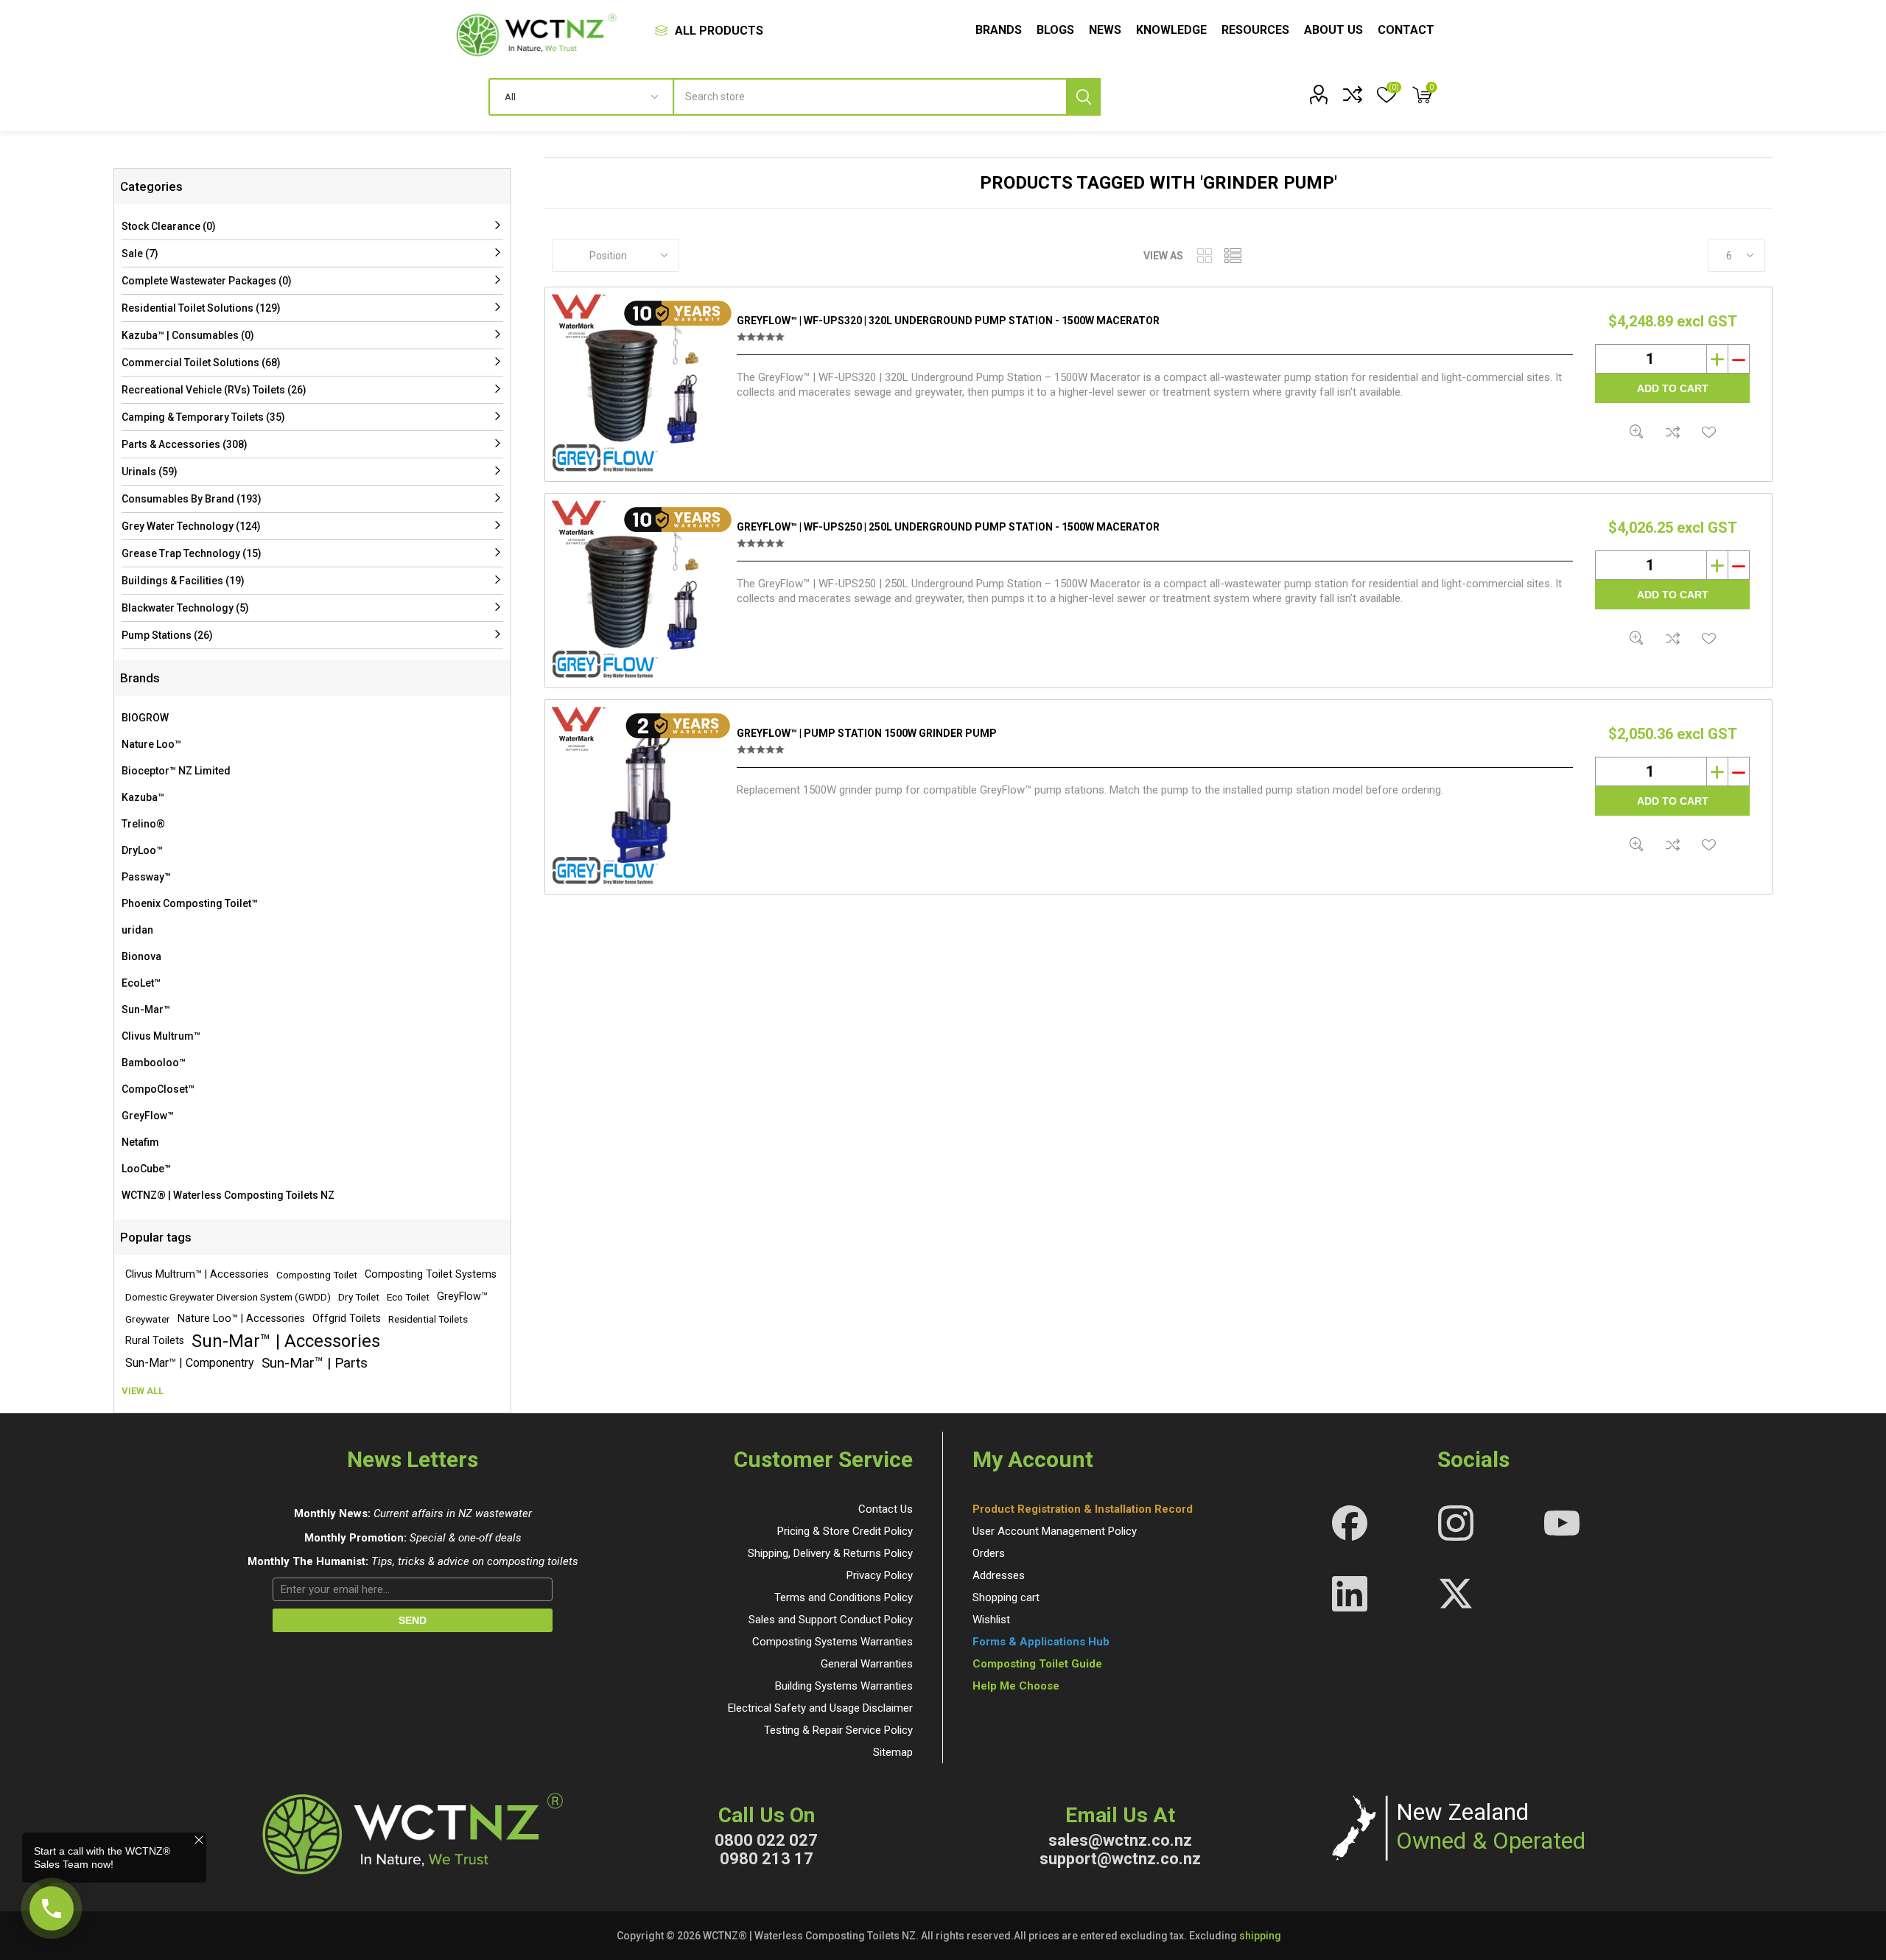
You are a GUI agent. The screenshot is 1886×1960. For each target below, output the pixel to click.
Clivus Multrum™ (161, 1036)
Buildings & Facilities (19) (183, 581)
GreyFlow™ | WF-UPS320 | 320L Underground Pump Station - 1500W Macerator (948, 321)
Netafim (140, 1142)
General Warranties (867, 1664)
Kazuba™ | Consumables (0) (188, 335)
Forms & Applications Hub (1041, 1642)
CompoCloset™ (158, 1089)
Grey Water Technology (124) (191, 526)
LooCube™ (146, 1169)
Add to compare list (1673, 431)
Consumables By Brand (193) (192, 499)
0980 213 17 (767, 1859)
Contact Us (886, 1509)
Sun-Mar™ (146, 1009)
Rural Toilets (155, 1341)
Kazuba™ (143, 797)
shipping (1260, 1936)
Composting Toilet (317, 1275)
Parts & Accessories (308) (185, 444)
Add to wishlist (1709, 431)
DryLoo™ (142, 850)
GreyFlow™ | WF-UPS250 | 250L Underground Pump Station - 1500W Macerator (948, 527)
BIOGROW (145, 718)
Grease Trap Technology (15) (192, 553)
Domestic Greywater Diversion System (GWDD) (228, 1297)
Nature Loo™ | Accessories (241, 1319)
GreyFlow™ (148, 1116)
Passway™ (146, 877)
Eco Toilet (408, 1297)
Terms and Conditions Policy (844, 1597)
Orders (989, 1553)
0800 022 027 (766, 1840)
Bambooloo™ (154, 1063)
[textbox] (887, 97)
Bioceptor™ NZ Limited (176, 771)
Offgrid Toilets (347, 1319)
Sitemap (893, 1752)
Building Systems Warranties (844, 1686)
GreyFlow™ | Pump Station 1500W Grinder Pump (867, 733)
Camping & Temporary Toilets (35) (203, 417)
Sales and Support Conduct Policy (831, 1620)
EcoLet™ (141, 983)
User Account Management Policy (1055, 1531)
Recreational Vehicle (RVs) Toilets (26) (214, 390)
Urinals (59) (150, 472)
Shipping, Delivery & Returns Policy (830, 1553)
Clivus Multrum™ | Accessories (197, 1274)
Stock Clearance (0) (169, 226)
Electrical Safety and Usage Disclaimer (820, 1708)
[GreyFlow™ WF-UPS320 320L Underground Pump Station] (641, 384)
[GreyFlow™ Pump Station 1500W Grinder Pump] (641, 797)
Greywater (148, 1319)
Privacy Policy (880, 1575)
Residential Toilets (428, 1319)
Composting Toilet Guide (1037, 1664)
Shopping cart (1006, 1597)
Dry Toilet (359, 1297)
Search (1083, 97)
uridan (137, 930)
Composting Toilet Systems (431, 1274)
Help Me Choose (1016, 1686)
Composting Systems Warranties (832, 1642)
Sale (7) (140, 253)
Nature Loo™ (151, 744)
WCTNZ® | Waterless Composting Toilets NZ (228, 1195)
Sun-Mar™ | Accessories (286, 1341)
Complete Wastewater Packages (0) (207, 281)
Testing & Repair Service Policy (838, 1730)
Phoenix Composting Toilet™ (190, 903)
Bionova (141, 956)
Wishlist (991, 1620)
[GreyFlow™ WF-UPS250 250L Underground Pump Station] (641, 591)
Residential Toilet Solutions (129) (201, 308)
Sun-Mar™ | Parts (315, 1363)
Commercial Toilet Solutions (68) (201, 363)
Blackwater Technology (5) (185, 608)
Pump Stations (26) (167, 635)
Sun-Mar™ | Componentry (190, 1363)
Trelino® (143, 824)
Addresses (999, 1575)
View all (143, 1391)
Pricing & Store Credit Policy (845, 1531)
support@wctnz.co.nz (1120, 1859)
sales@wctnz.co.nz (1120, 1840)
